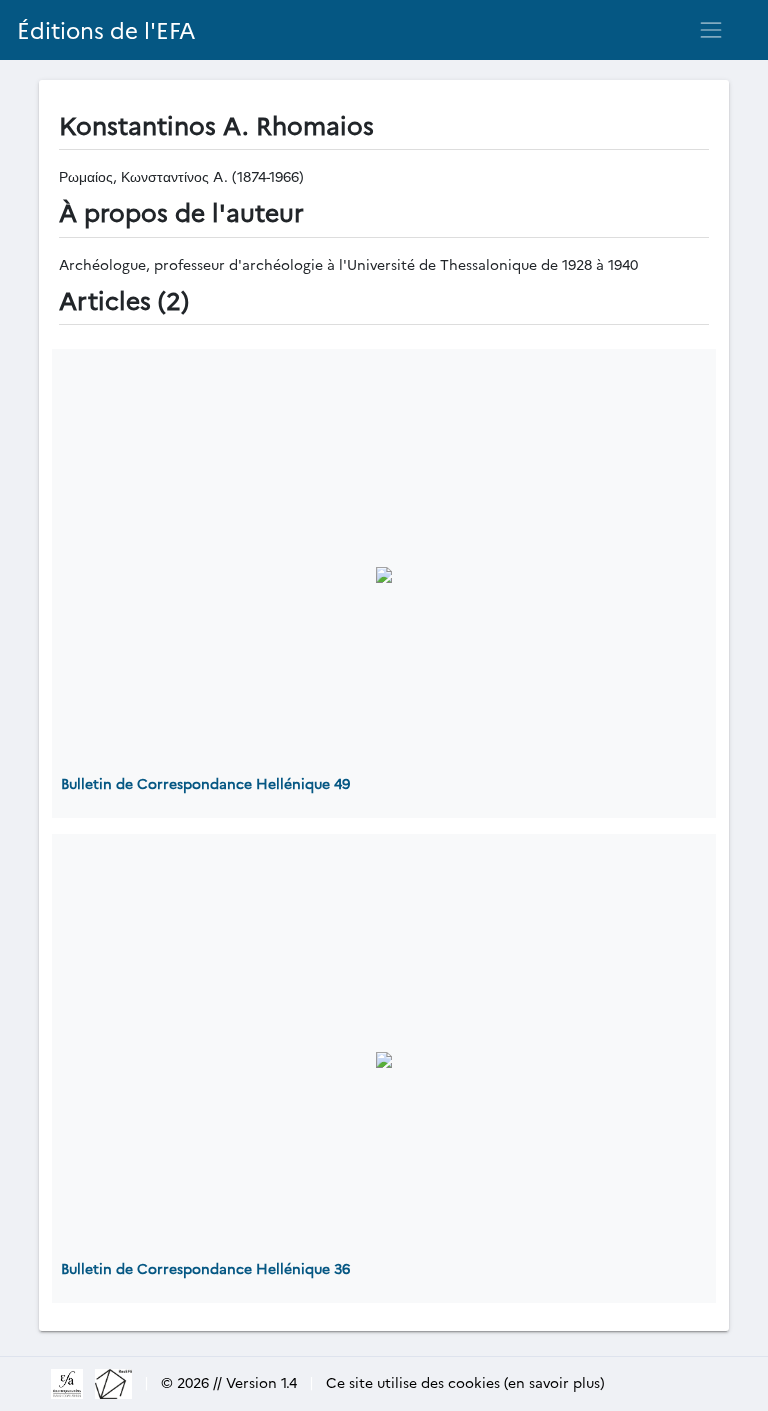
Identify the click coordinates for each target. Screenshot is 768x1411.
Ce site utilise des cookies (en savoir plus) (465, 1382)
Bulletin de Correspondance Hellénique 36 (205, 1268)
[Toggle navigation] (711, 30)
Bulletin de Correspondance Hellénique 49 (205, 783)
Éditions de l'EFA (106, 29)
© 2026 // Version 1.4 (229, 1382)
